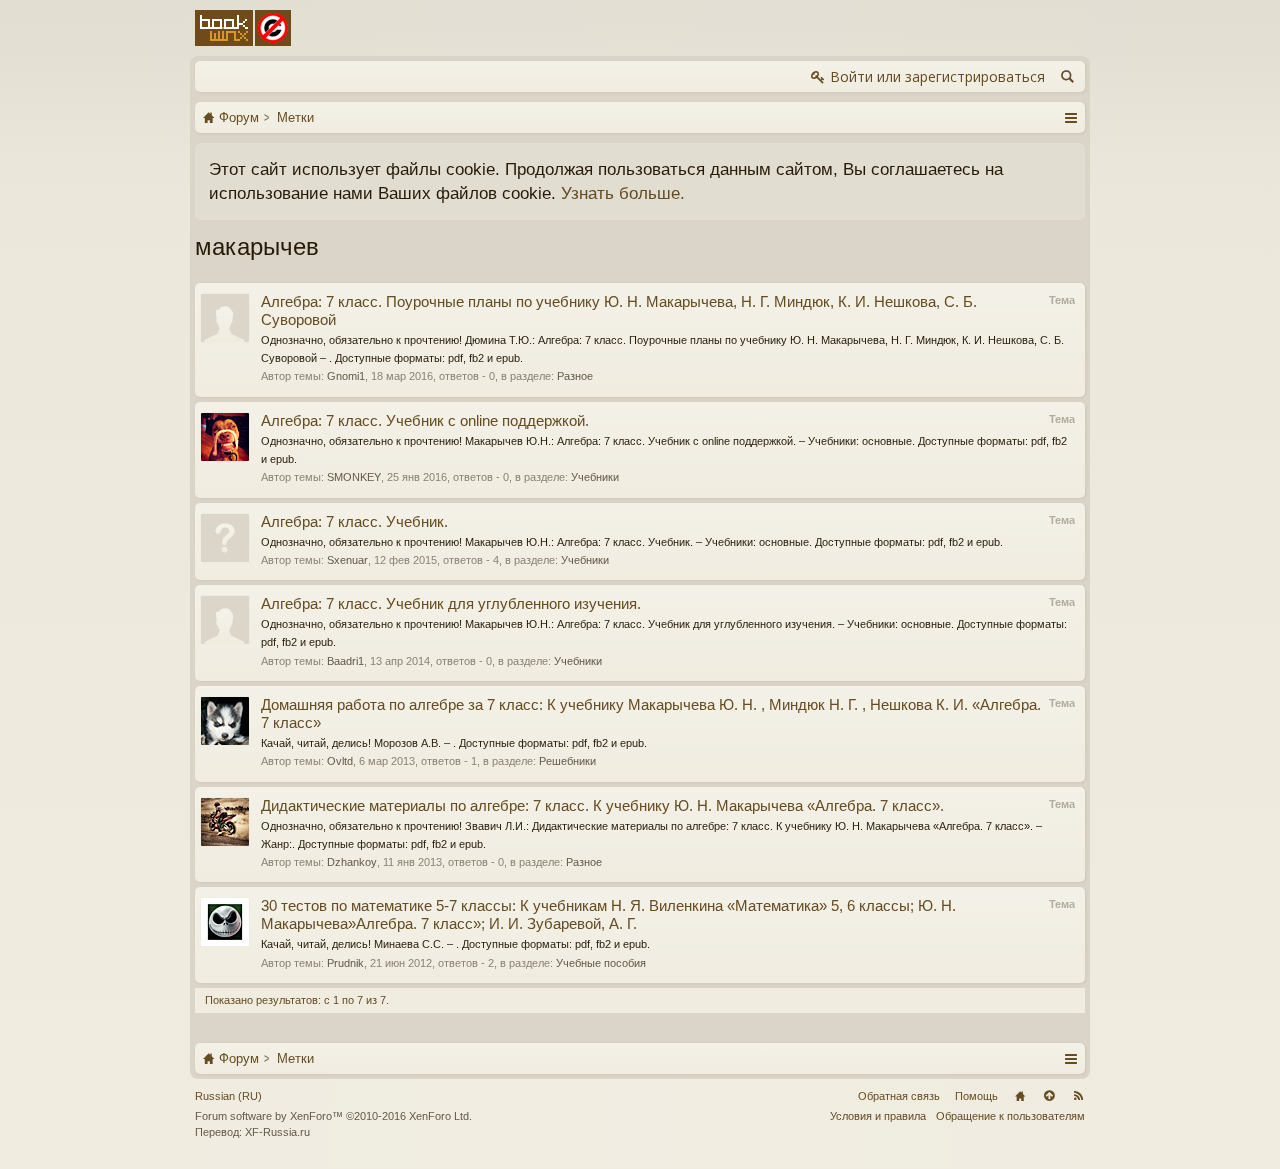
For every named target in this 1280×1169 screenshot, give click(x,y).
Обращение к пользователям (1010, 1116)
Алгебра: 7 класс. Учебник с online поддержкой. (425, 421)
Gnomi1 (346, 376)
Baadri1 (345, 661)
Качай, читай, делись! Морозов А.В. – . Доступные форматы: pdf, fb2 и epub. (454, 743)
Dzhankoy (352, 862)
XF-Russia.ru (277, 1132)
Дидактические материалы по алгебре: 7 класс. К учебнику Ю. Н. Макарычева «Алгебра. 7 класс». (602, 806)
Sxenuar (347, 560)
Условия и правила (878, 1116)
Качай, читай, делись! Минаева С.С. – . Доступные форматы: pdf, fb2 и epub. (455, 944)
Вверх (1049, 1096)
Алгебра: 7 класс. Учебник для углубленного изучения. (451, 604)
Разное (575, 376)
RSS (1078, 1096)
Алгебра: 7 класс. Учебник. (354, 522)
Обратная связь (899, 1096)
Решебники (567, 761)
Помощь (976, 1096)
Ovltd (340, 761)
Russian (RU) (228, 1096)
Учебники (595, 477)
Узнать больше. (623, 193)
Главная (1020, 1096)
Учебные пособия (601, 963)
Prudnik (345, 963)
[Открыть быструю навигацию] (1070, 117)
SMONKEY (354, 477)
